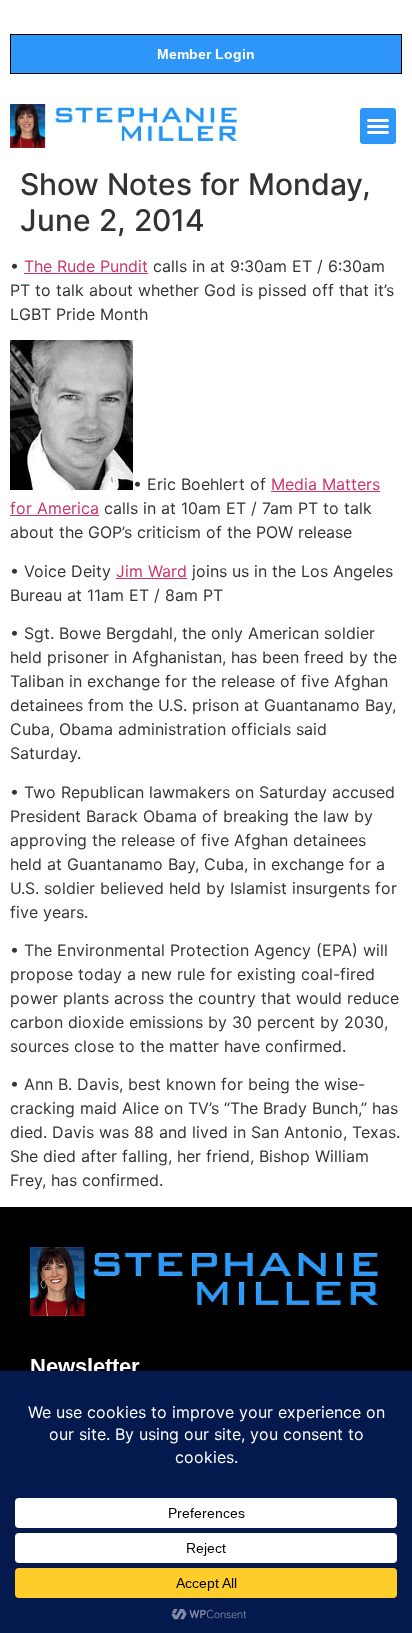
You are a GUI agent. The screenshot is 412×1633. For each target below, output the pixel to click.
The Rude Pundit (86, 266)
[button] (378, 126)
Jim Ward (151, 571)
